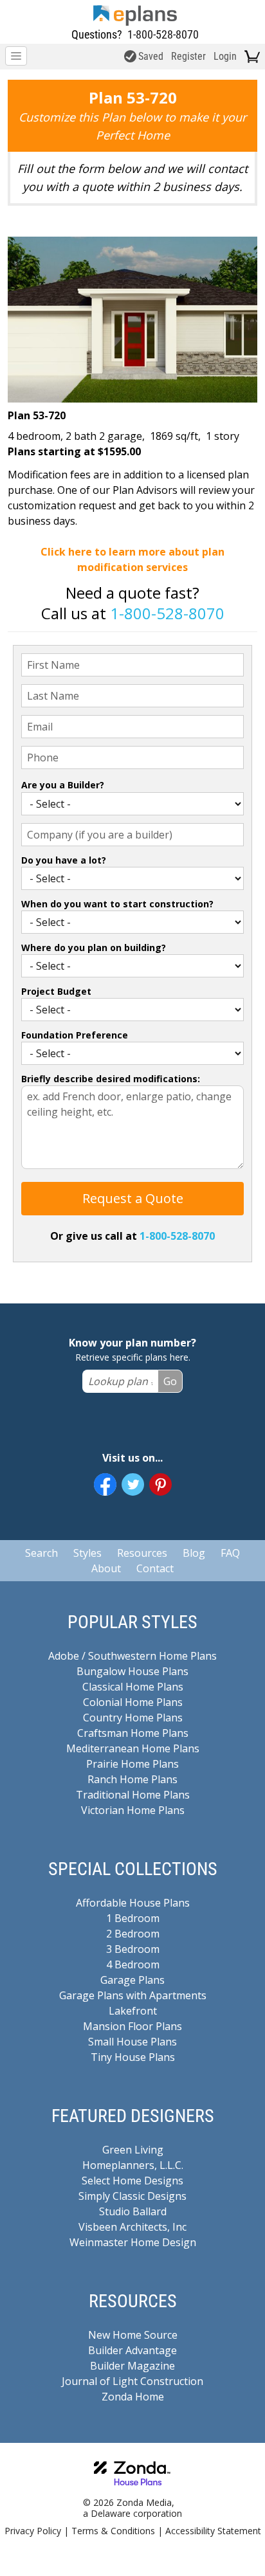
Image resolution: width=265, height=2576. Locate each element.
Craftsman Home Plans (133, 1733)
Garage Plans (132, 1980)
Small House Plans (132, 2042)
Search (41, 1553)
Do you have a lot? (64, 860)
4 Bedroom (133, 1964)
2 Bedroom (133, 1934)
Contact (155, 1568)
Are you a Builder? (63, 785)
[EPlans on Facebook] (105, 1484)
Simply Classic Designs (132, 2196)
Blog (194, 1553)
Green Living (133, 2150)
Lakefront (133, 2011)
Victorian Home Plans (133, 1810)
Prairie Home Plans (132, 1764)
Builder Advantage (132, 2350)
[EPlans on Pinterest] (160, 1484)
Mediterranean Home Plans (133, 1748)
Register (188, 56)
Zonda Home (133, 2397)
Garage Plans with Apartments (133, 1995)
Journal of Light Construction (132, 2381)
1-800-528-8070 (163, 34)
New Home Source (133, 2335)
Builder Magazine (132, 2366)
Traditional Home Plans (133, 1795)
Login (225, 56)
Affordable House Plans (133, 1903)
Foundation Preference (75, 1035)
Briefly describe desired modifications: (111, 1079)
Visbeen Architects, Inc (132, 2227)
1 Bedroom (133, 1918)
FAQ (230, 1553)
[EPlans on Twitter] (133, 1484)
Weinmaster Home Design (133, 2242)
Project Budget (56, 991)
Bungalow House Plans (132, 1671)
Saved (151, 56)
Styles (87, 1553)
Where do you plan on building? (94, 948)
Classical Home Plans (133, 1687)
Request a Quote (133, 1198)
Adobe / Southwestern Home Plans (132, 1656)
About (106, 1568)
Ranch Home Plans (132, 1779)
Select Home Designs (132, 2181)
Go (170, 1381)
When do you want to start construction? (117, 904)
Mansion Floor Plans (132, 2026)
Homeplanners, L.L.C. (133, 2165)
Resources (142, 1553)
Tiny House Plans (133, 2057)
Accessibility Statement (213, 2531)
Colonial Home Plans (133, 1702)
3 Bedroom (133, 1949)
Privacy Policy (33, 2531)
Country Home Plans (133, 1718)
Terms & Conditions (113, 2531)
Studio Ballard (133, 2211)
